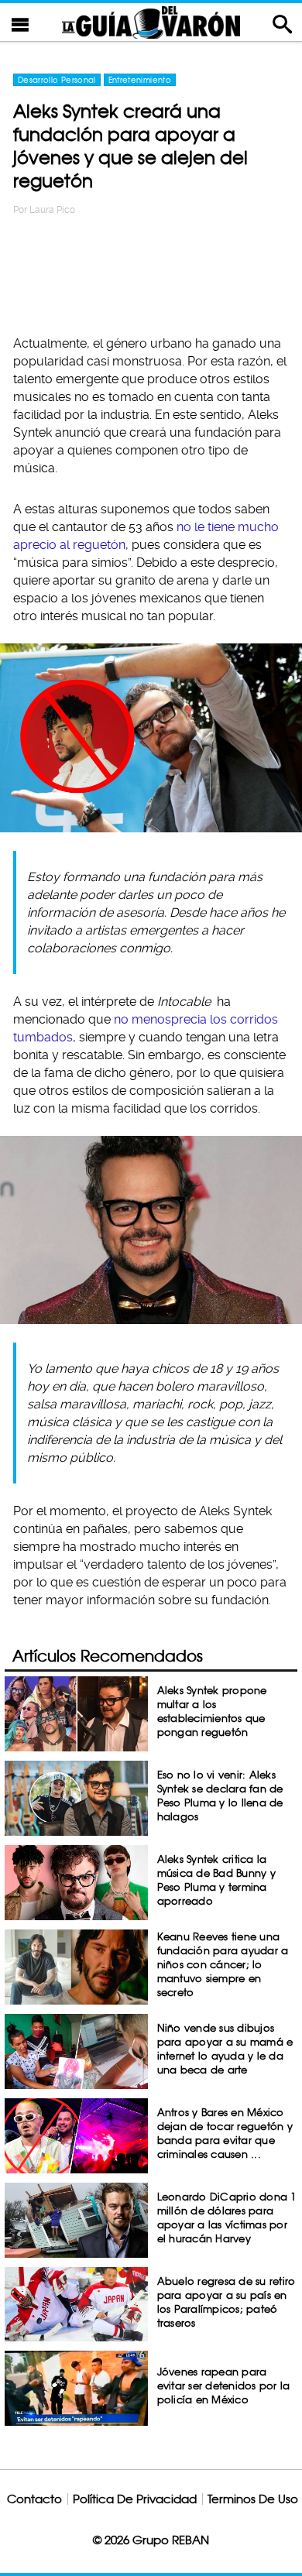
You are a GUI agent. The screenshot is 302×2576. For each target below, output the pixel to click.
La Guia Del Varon (151, 22)
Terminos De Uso (253, 2499)
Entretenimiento (140, 80)
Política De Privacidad (135, 2499)
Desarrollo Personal (57, 80)
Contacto (34, 2499)
